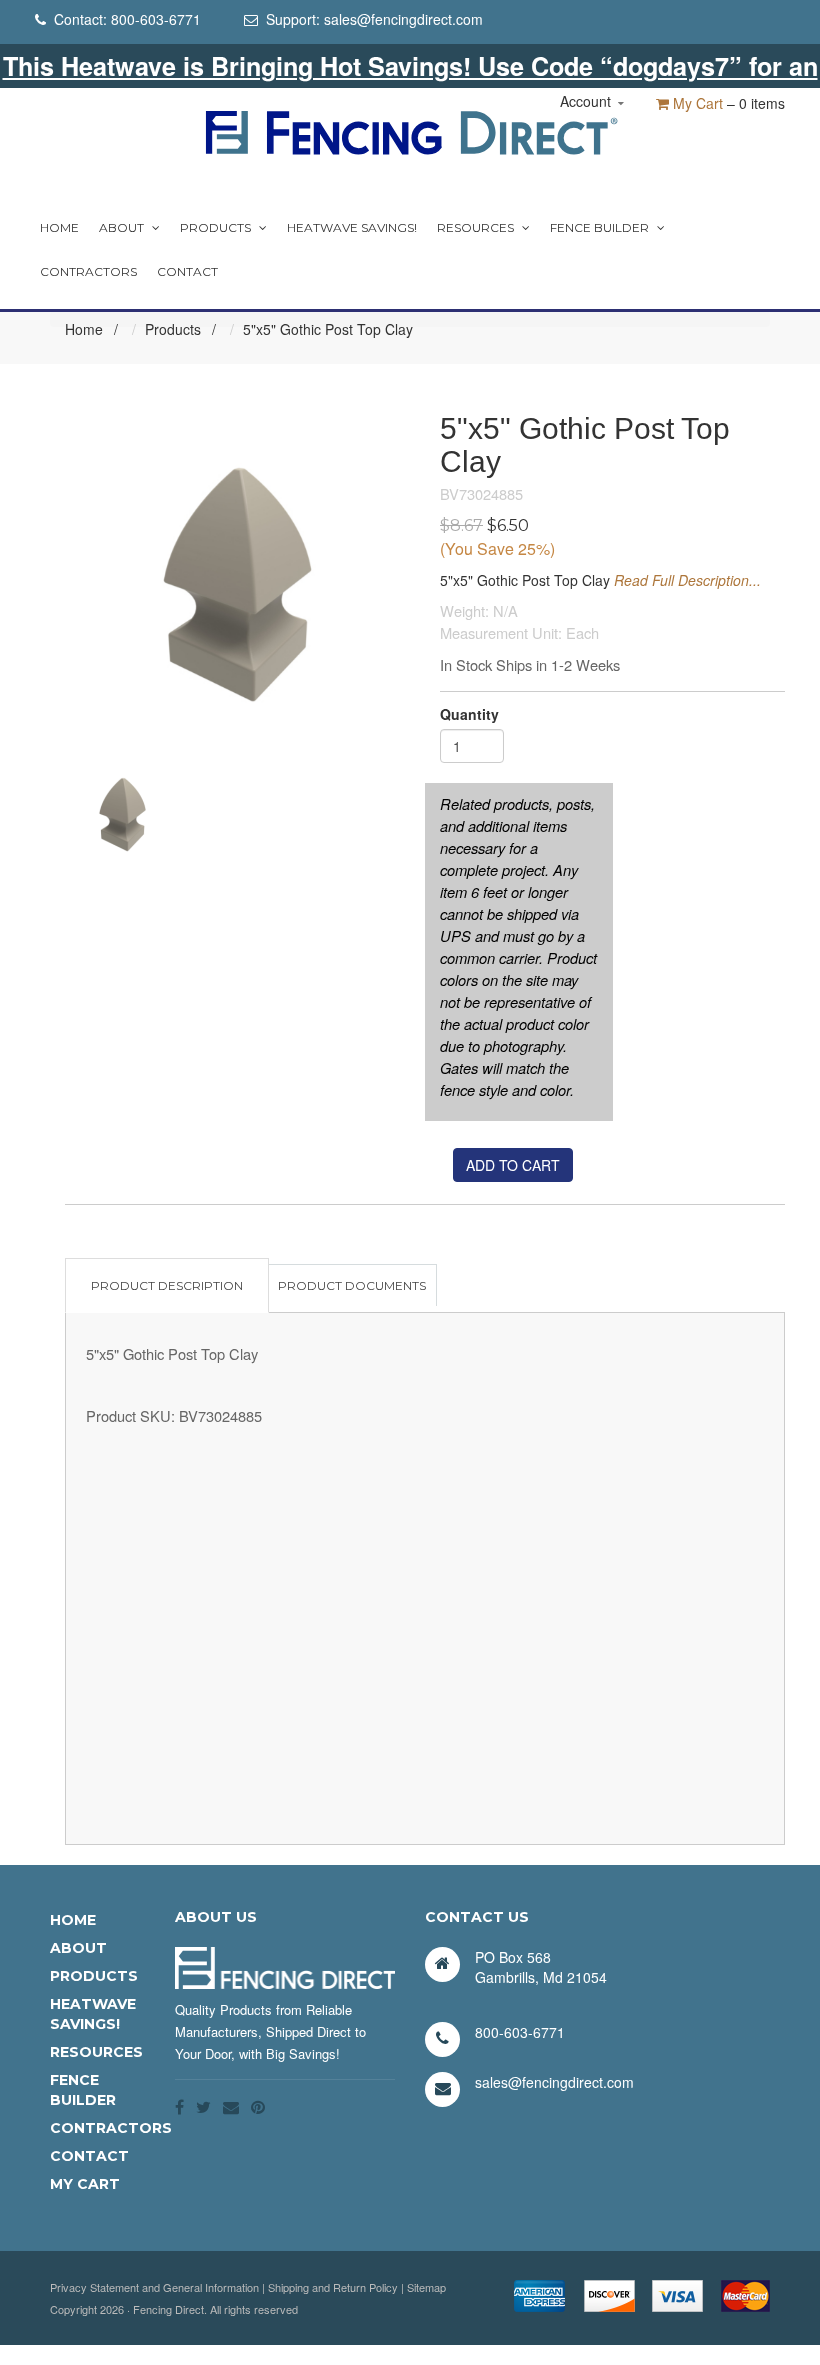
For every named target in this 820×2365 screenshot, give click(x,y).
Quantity (469, 714)
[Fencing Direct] (410, 130)
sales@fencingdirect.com (403, 19)
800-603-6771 (156, 19)
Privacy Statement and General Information (154, 2287)
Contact (187, 271)
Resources (475, 227)
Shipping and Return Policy (333, 2287)
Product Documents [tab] (352, 1285)
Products (215, 227)
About (121, 227)
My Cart (696, 103)
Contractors (88, 271)
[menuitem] (59, 228)
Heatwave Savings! (352, 227)
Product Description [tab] (167, 1285)
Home (59, 227)
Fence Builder (599, 227)
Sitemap (426, 2287)
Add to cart (513, 1165)
